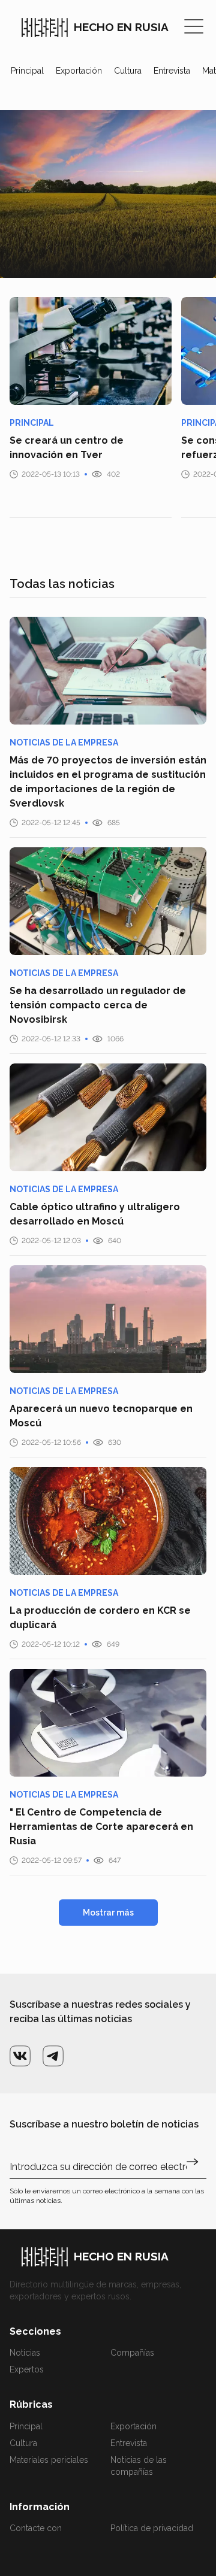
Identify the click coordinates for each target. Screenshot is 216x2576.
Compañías (132, 2353)
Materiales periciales (49, 2460)
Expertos (27, 2369)
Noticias (25, 2353)
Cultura (128, 71)
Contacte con (36, 2528)
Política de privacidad (152, 2528)
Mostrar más (108, 1913)
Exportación (79, 71)
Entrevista (172, 71)
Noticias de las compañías (139, 2466)
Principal (27, 71)
